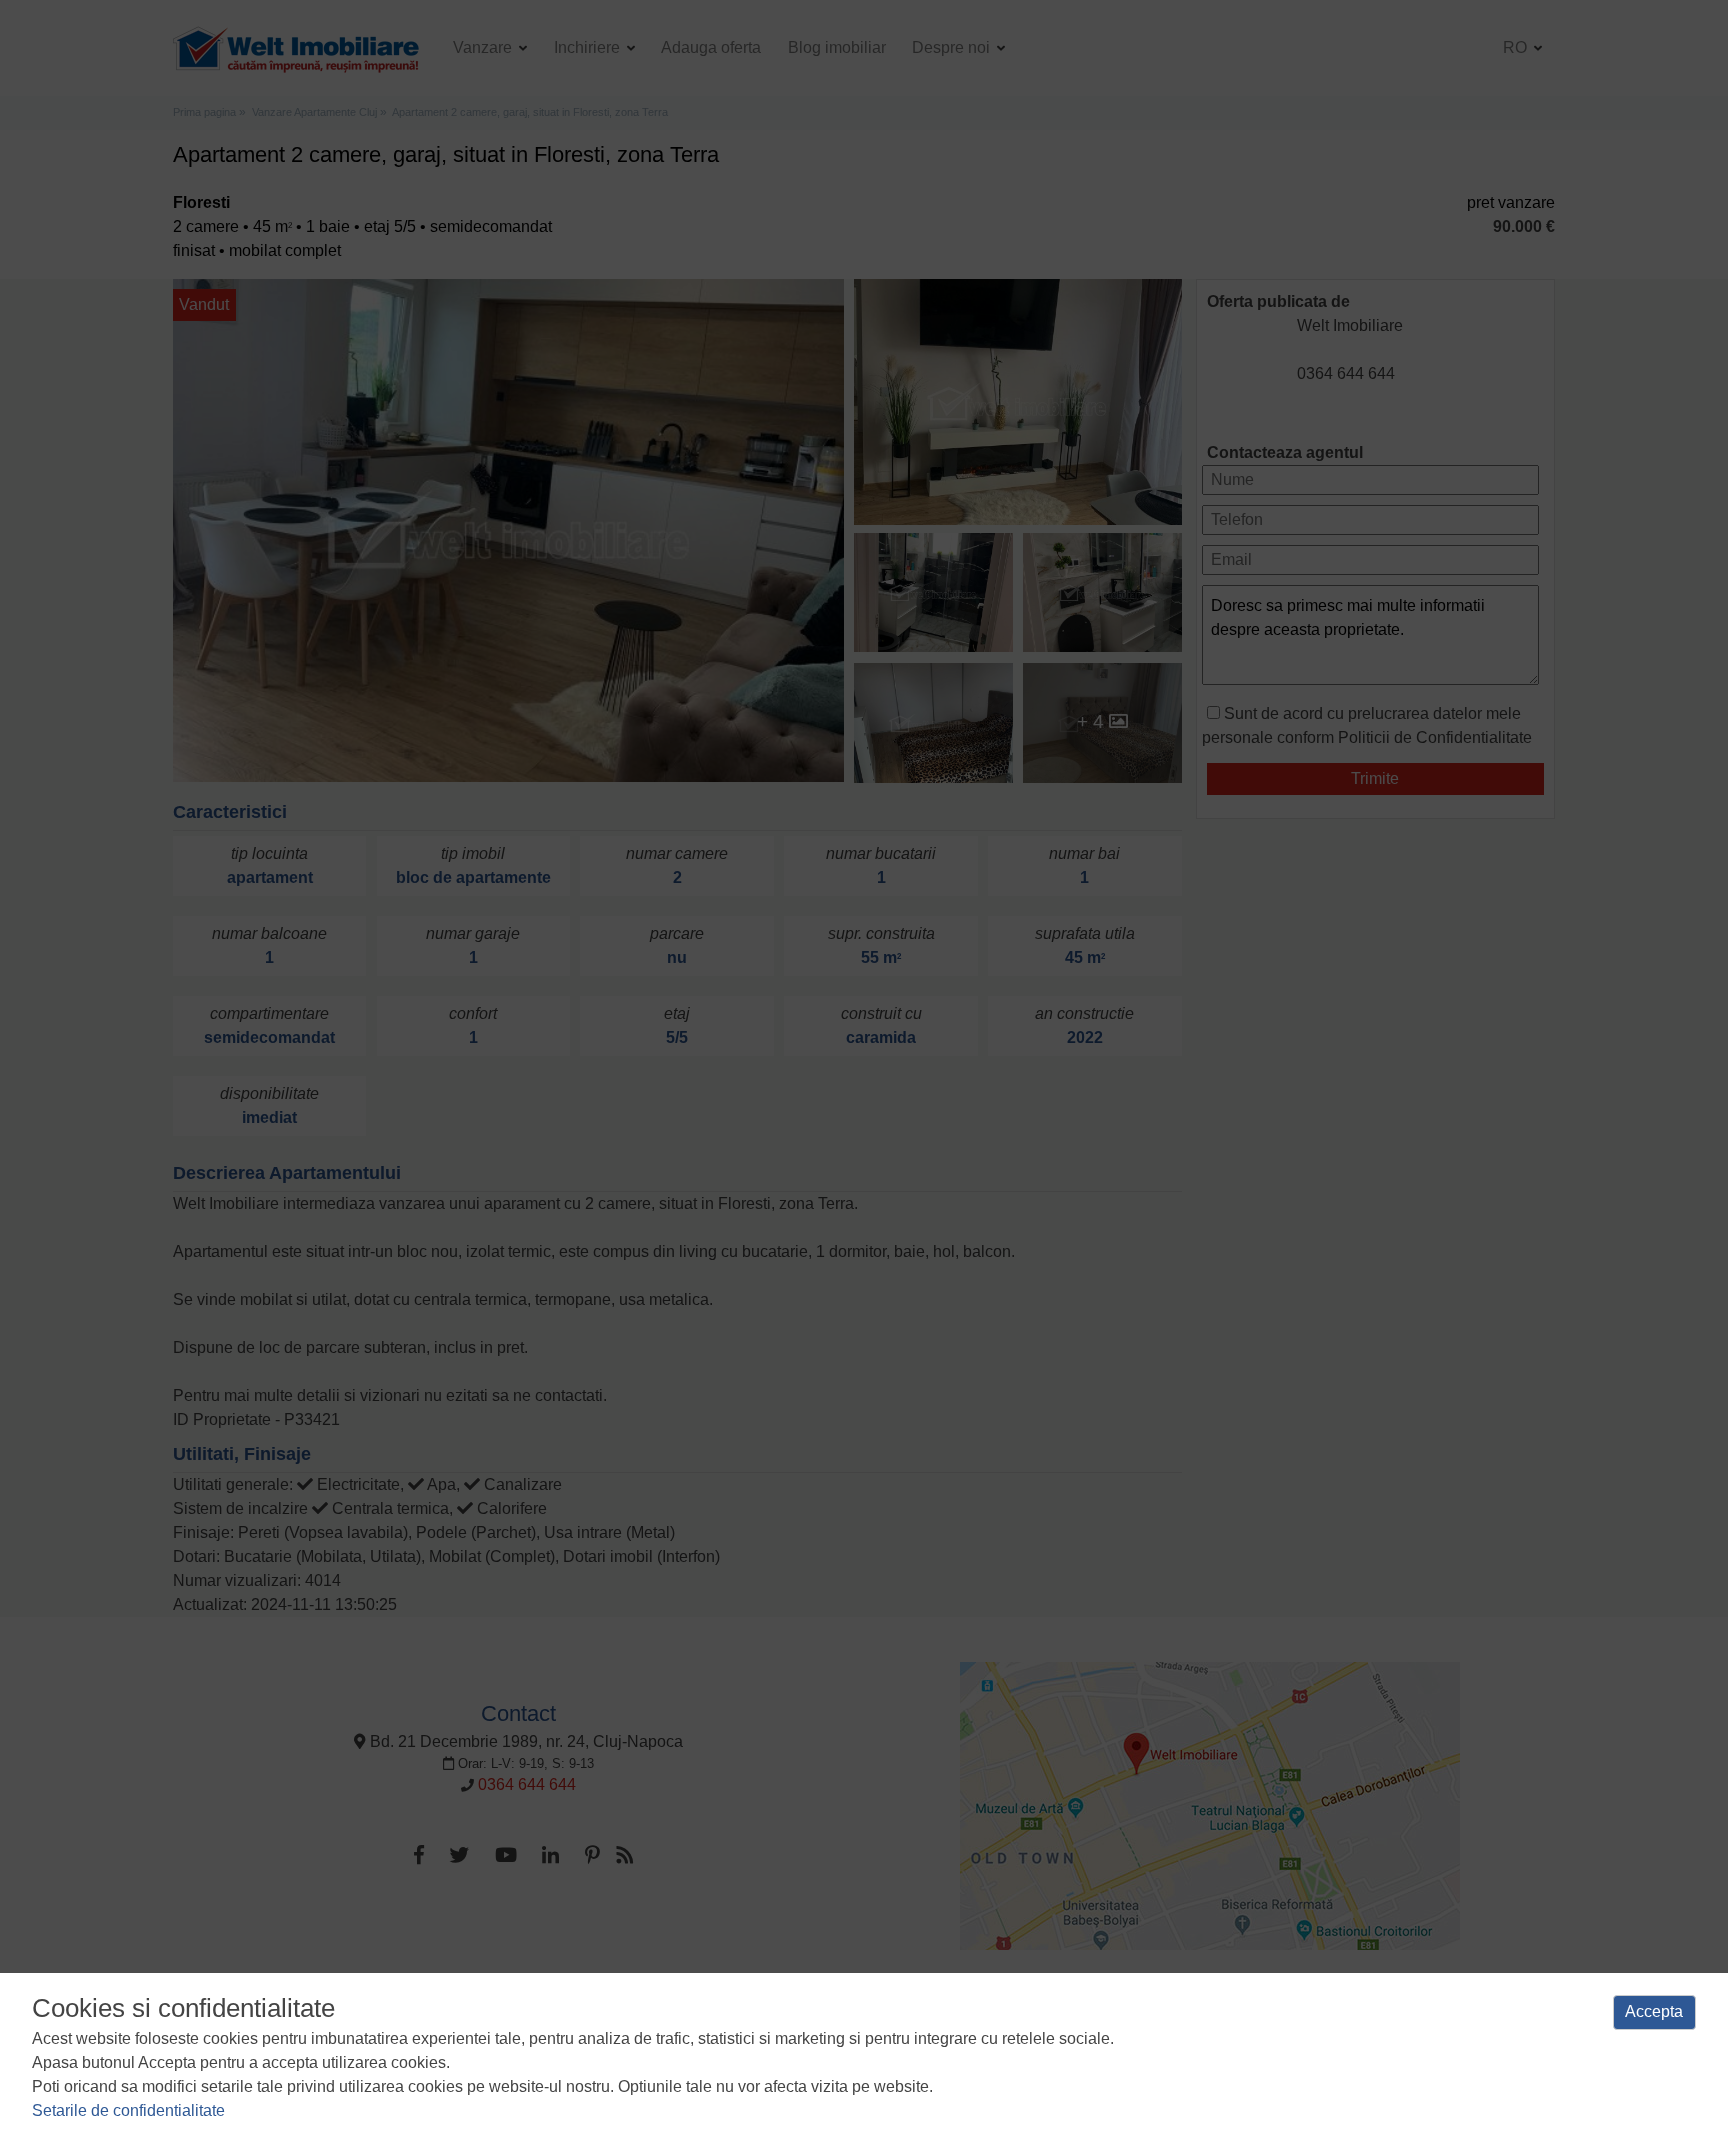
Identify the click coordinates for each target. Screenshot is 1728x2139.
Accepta (1654, 2011)
